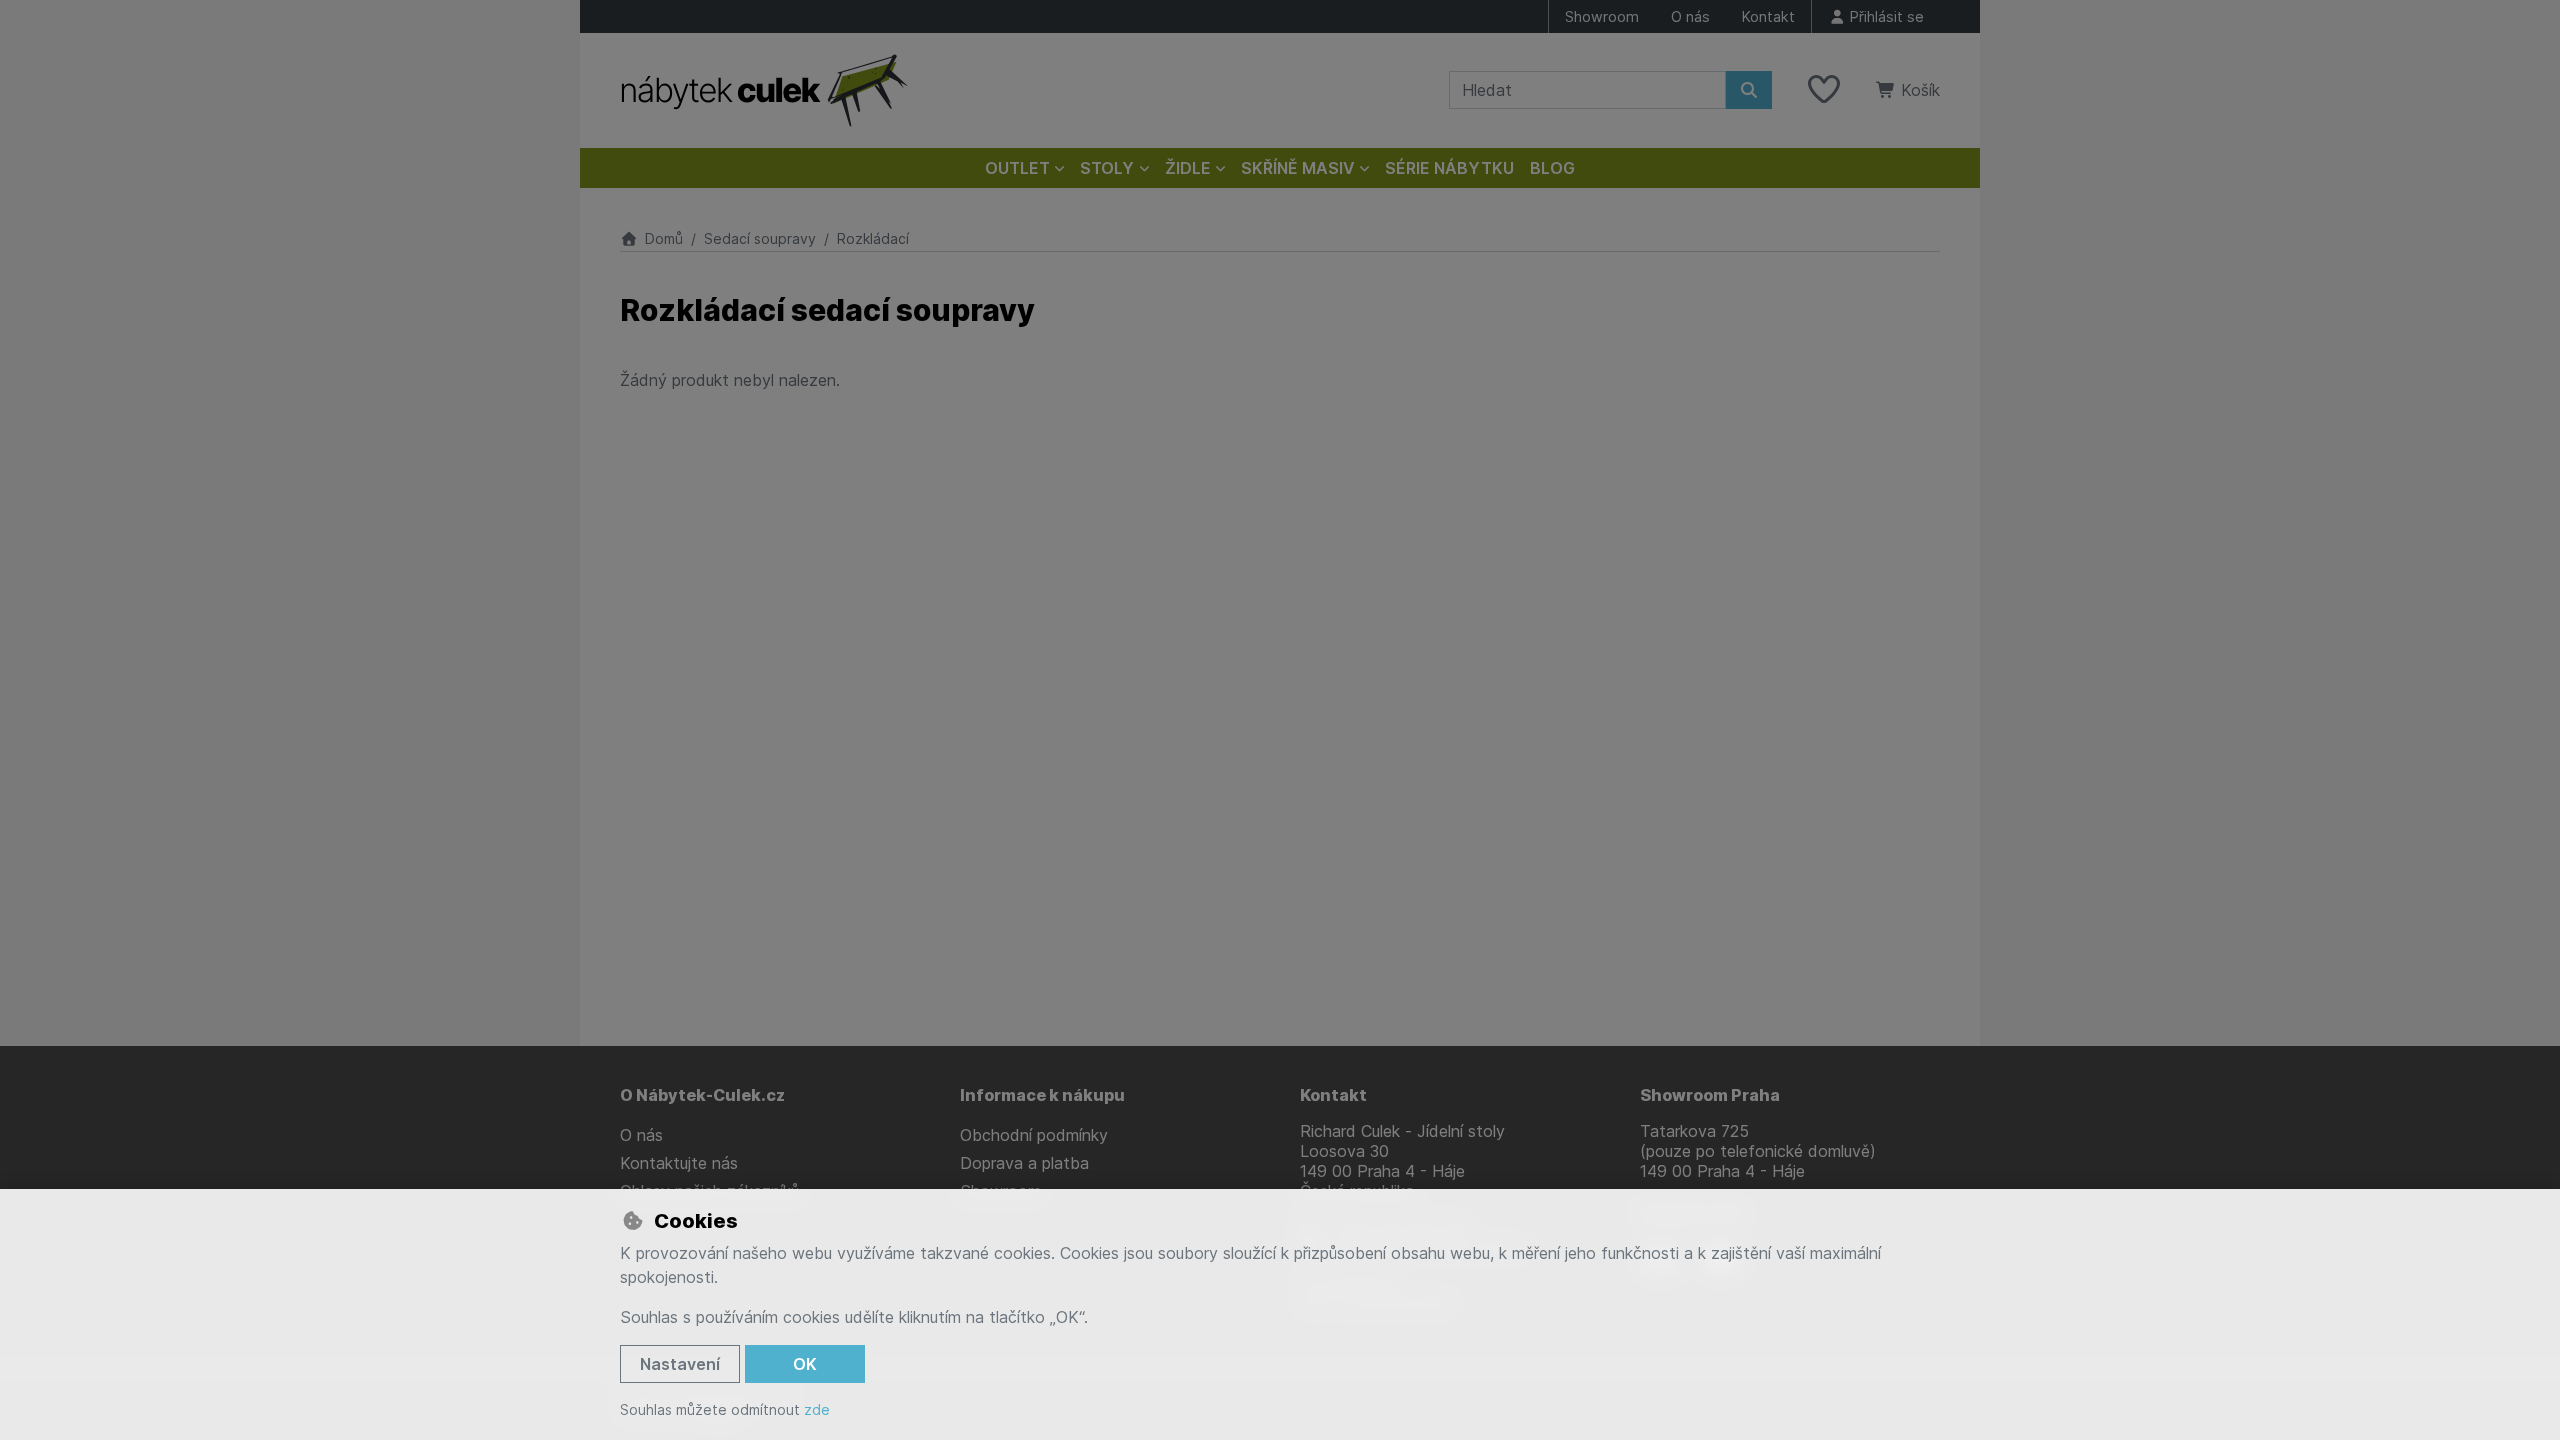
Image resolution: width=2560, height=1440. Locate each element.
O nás (1690, 16)
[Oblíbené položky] (1824, 90)
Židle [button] (1188, 168)
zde (817, 1409)
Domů (664, 238)
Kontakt (1768, 16)
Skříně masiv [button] (1298, 168)
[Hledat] (1749, 90)
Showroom (1602, 16)
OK (805, 1364)
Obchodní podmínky (1034, 1135)
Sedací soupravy (760, 238)
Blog (1552, 168)
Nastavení (680, 1364)
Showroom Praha (1710, 1095)
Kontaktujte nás (679, 1163)
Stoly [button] (1107, 168)
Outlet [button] (1017, 168)
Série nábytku (1449, 168)
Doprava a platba (1024, 1163)
